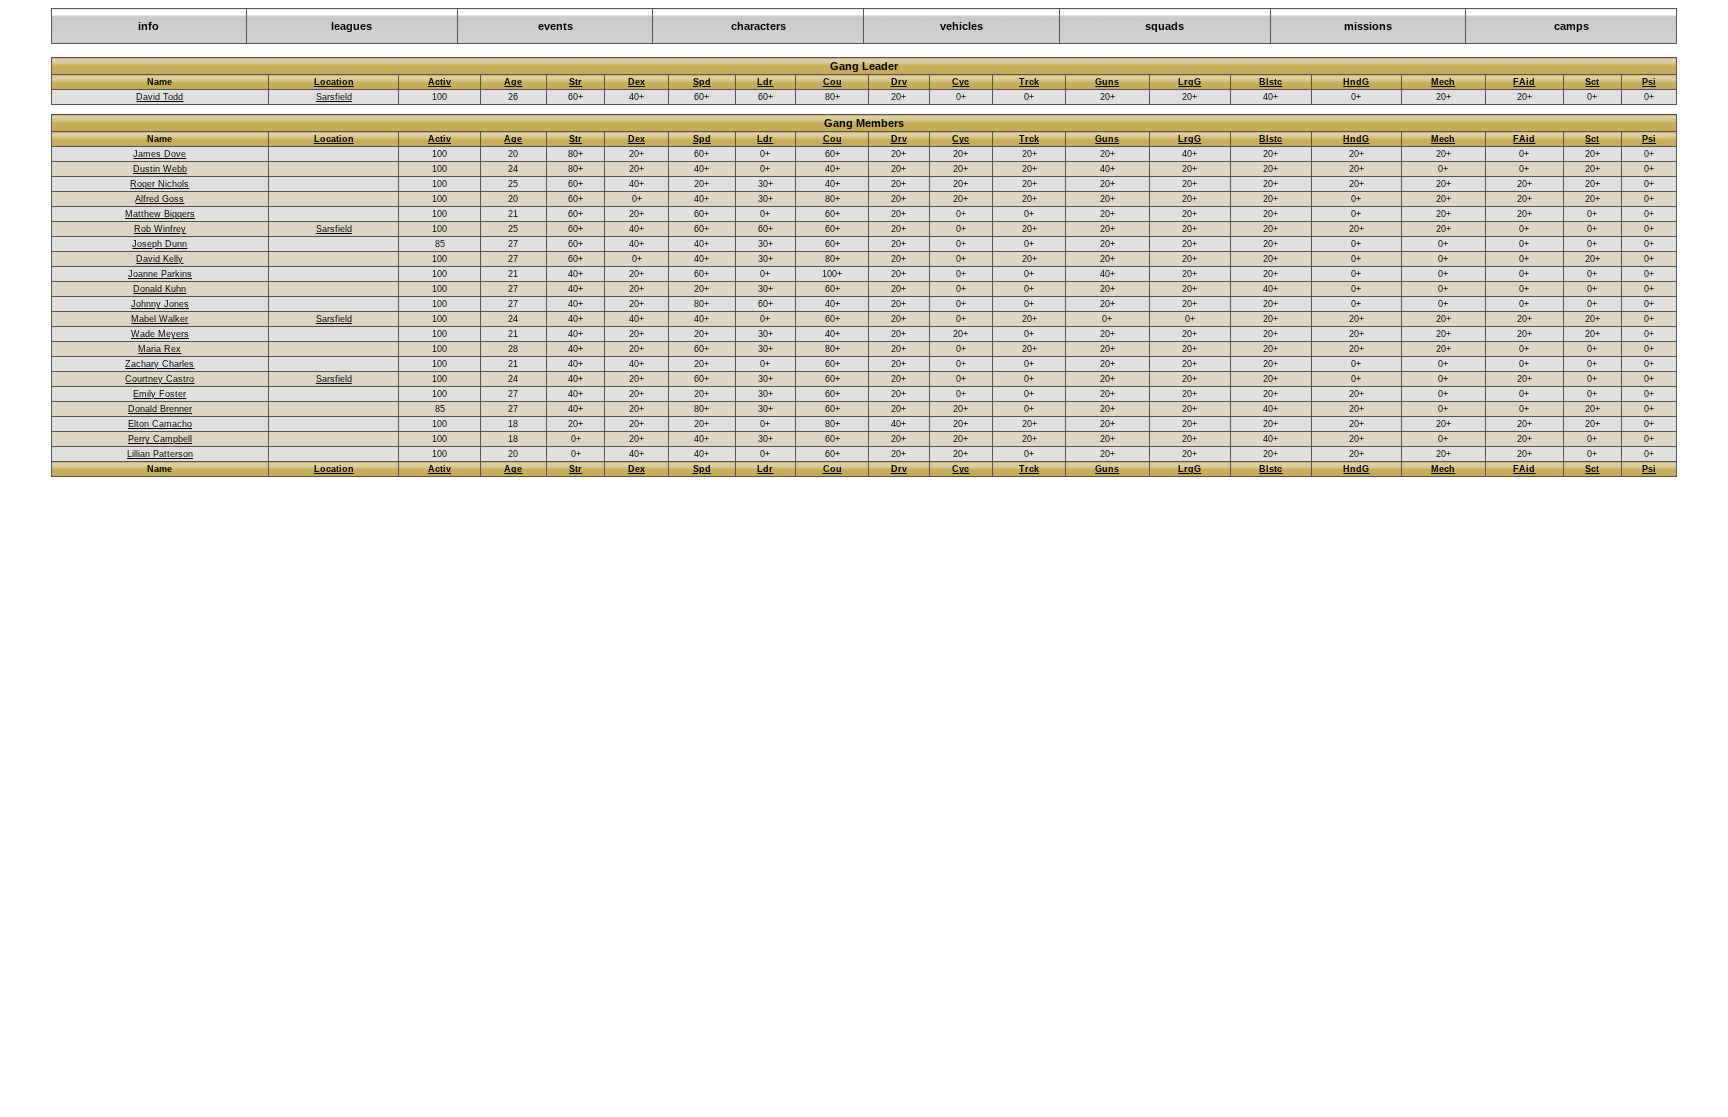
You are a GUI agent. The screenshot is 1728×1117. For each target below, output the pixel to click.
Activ (439, 82)
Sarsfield (334, 97)
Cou (832, 82)
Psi (1649, 82)
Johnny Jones (160, 304)
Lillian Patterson (160, 454)
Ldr (765, 82)
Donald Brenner (160, 409)
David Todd (159, 97)
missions (1368, 26)
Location (334, 82)
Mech (1443, 82)
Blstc (1270, 82)
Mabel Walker (159, 319)
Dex (636, 82)
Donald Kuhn (159, 289)
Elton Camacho (160, 424)
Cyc (960, 82)
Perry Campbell (160, 439)
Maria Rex (159, 349)
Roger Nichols (159, 184)
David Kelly (159, 259)
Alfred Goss (159, 199)
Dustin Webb (160, 169)
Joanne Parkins (160, 274)
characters (758, 26)
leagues (351, 26)
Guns (1107, 82)
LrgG (1189, 82)
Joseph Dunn (159, 244)
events (555, 26)
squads (1164, 26)
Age (513, 82)
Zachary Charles (159, 364)
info (148, 26)
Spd (702, 82)
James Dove (159, 154)
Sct (1592, 82)
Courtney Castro (159, 379)
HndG (1356, 82)
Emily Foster (159, 394)
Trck (1029, 82)
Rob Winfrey (160, 229)
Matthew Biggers (160, 214)
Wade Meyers (160, 334)
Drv (899, 82)
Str (575, 82)
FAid (1524, 82)
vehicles (961, 26)
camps (1571, 26)
